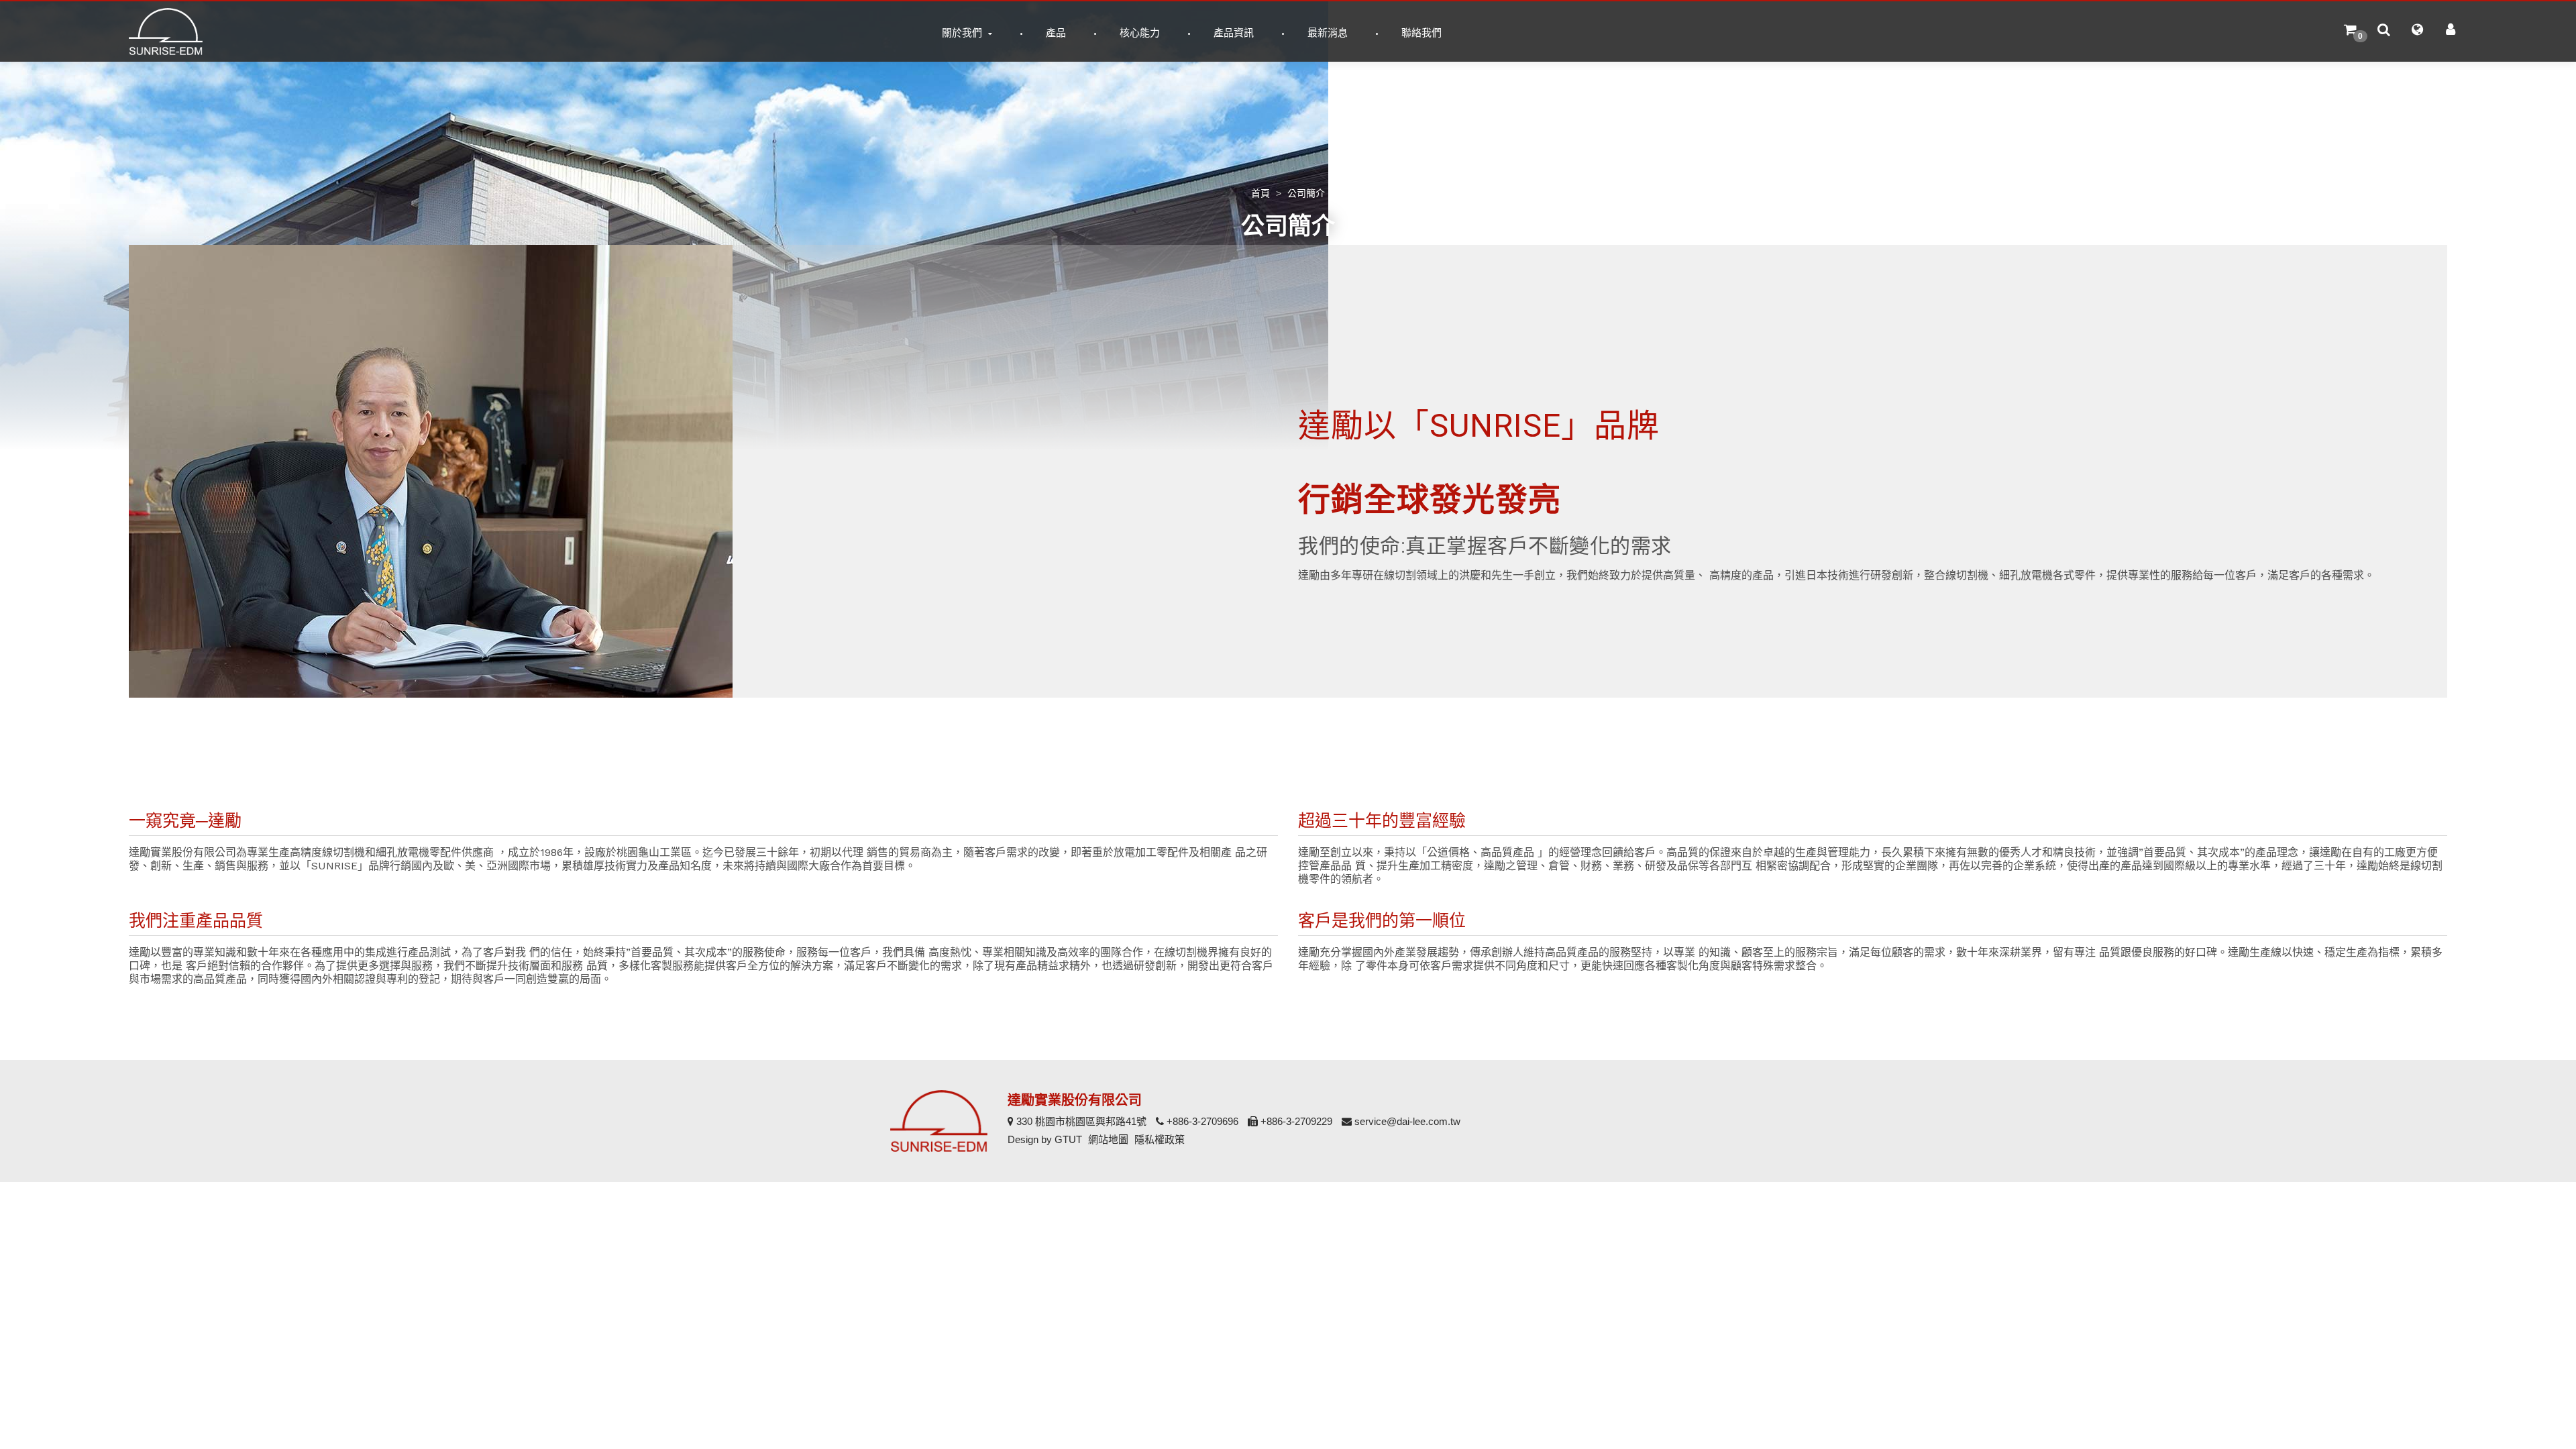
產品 (1056, 33)
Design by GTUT (1045, 1139)
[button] (2350, 32)
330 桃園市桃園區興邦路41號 (1080, 1121)
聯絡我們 (1421, 33)
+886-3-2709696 (1201, 1121)
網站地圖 (1108, 1139)
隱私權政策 (1160, 1139)
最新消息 (1328, 33)
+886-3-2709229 (1295, 1121)
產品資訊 (1234, 33)
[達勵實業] (166, 32)
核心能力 (1140, 33)
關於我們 (963, 33)
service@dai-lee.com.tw (1406, 1121)
